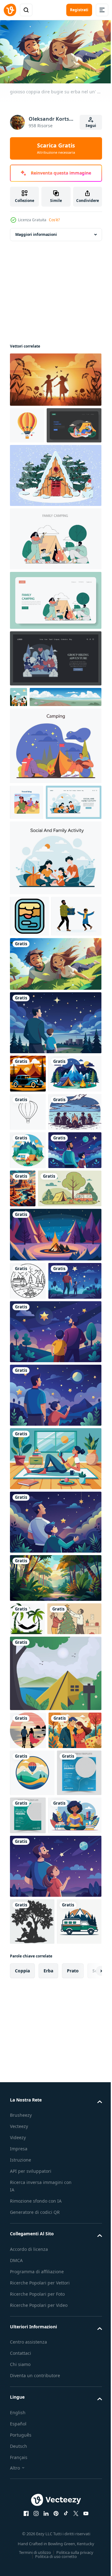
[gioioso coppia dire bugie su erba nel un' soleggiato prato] (55, 1096)
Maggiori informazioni (36, 232)
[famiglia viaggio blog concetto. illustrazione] (27, 857)
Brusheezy (21, 2565)
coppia (22, 2421)
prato (73, 2421)
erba (48, 2421)
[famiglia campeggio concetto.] (37, 459)
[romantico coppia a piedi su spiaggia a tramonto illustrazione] (28, 2048)
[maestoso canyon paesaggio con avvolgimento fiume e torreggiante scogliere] (78, 1397)
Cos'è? (54, 220)
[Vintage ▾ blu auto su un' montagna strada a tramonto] (28, 1205)
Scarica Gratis (56, 148)
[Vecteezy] (10, 10)
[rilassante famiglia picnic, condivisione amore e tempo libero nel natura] (38, 893)
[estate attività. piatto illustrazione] (55, 573)
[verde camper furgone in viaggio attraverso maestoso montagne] (32, 2371)
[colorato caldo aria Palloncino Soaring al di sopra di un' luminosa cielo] (27, 423)
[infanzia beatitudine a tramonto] (55, 377)
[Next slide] (87, 2421)
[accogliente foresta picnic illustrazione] (19, 731)
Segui (91, 126)
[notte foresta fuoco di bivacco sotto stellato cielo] (55, 1481)
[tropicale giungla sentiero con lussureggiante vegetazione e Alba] (55, 1863)
